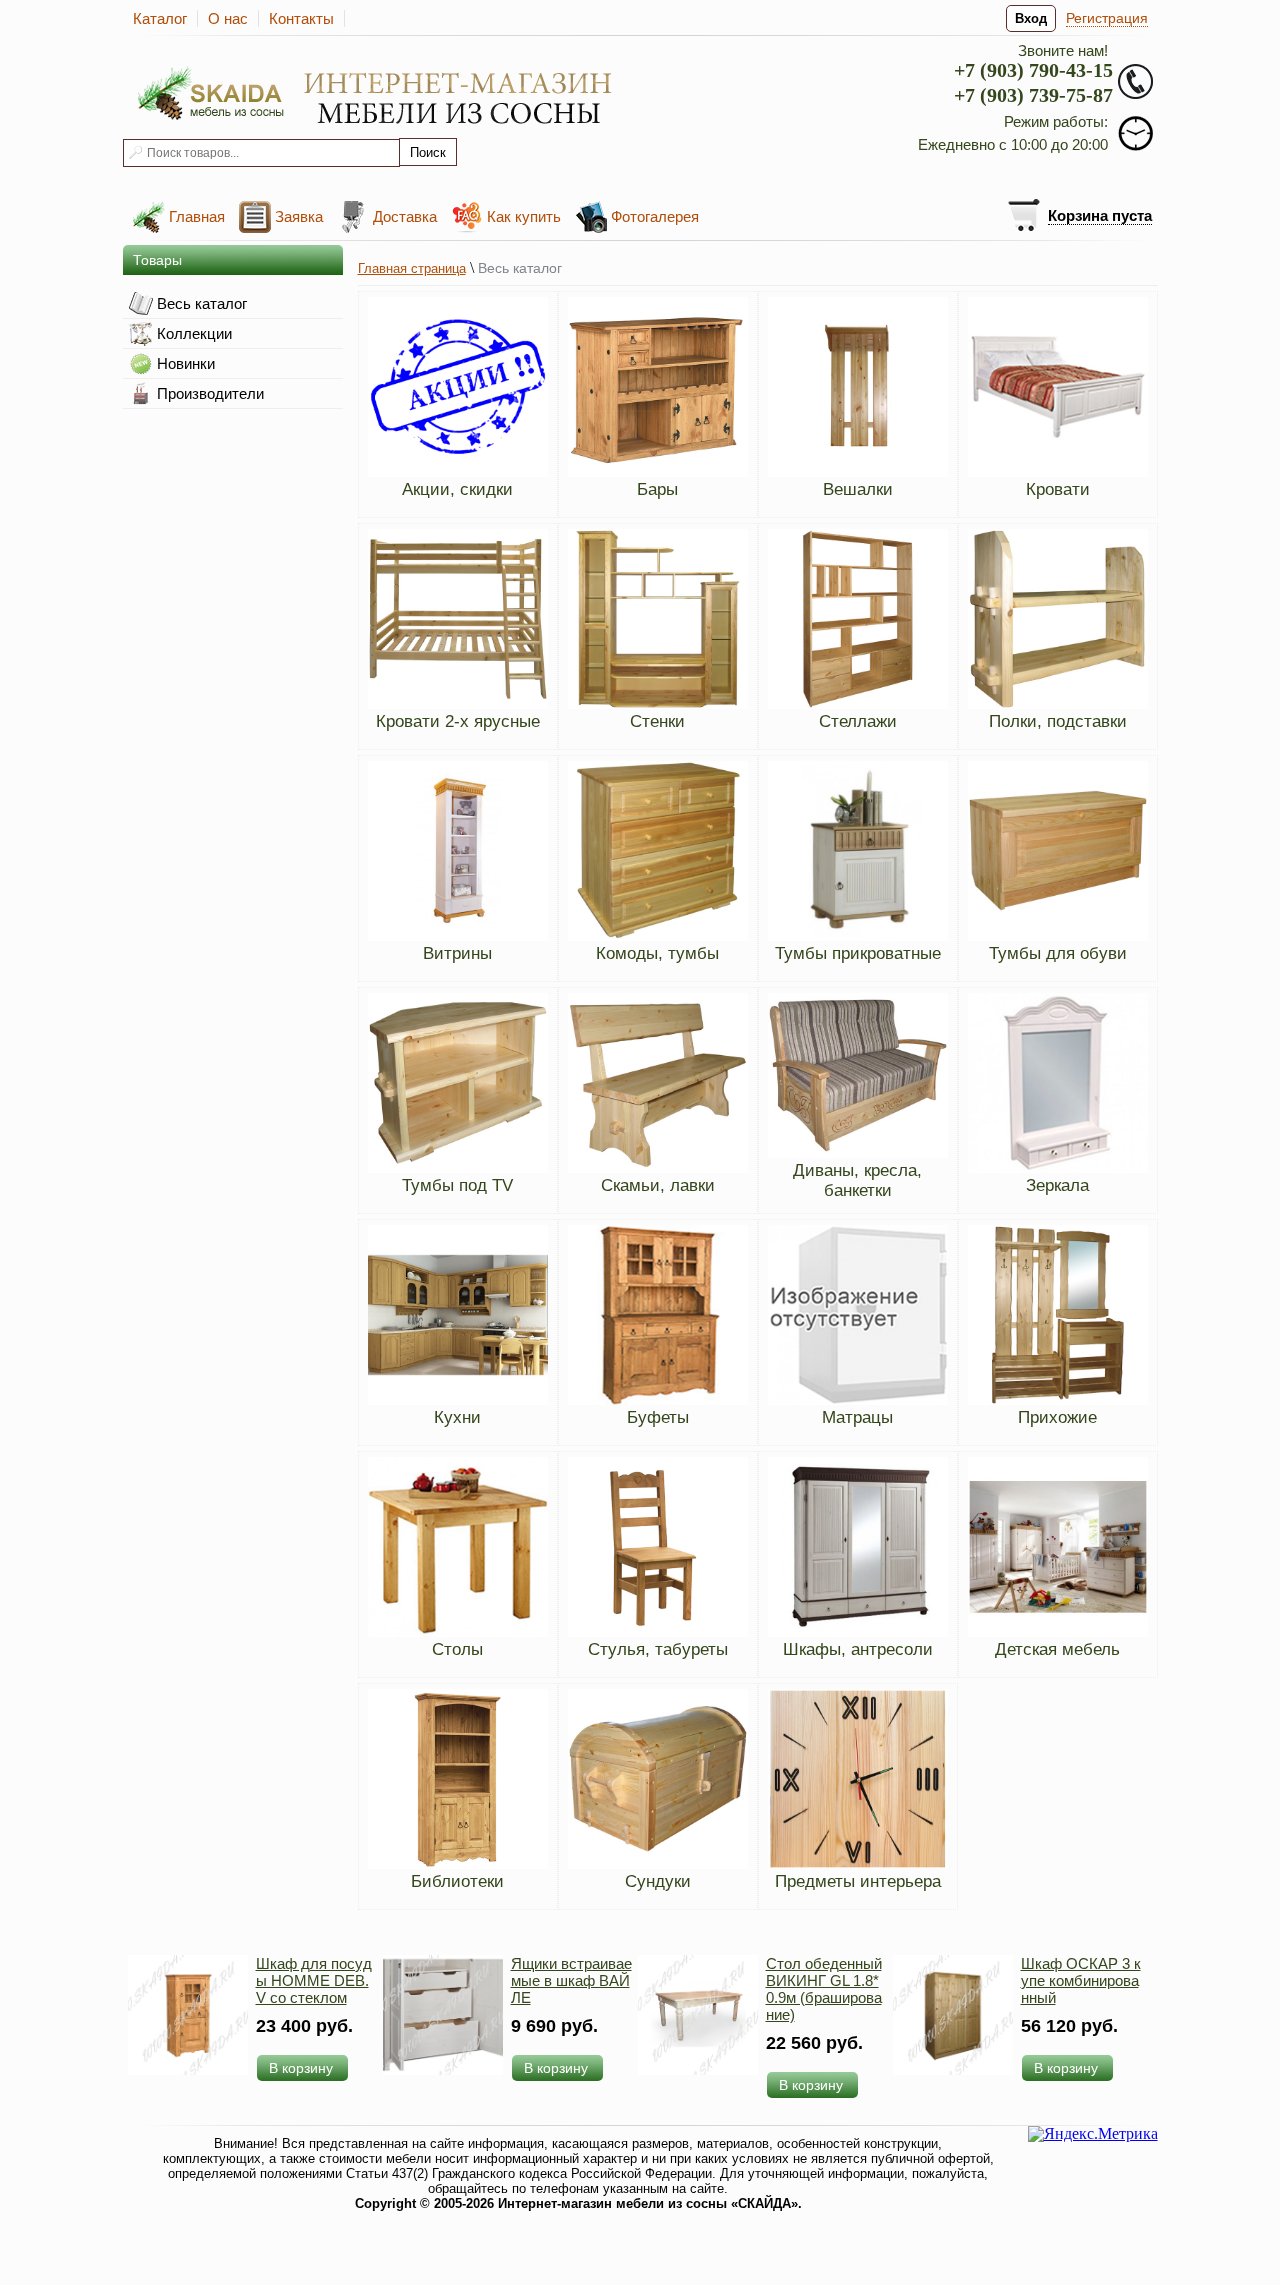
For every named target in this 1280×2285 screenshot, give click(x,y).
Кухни (457, 1417)
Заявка (299, 216)
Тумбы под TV (457, 1185)
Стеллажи (858, 721)
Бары (657, 489)
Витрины (457, 953)
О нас (228, 18)
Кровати (1058, 489)
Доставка (405, 216)
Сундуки (658, 1881)
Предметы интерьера (858, 1881)
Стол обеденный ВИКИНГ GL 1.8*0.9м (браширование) (824, 1989)
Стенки (657, 721)
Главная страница (412, 268)
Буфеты (658, 1417)
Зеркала (1057, 1185)
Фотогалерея (655, 216)
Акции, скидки (457, 489)
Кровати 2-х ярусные (458, 721)
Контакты (301, 18)
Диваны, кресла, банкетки (857, 1180)
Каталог (160, 18)
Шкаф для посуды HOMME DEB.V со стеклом (314, 1980)
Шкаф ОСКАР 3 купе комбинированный (1081, 1980)
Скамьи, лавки (658, 1185)
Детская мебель (1057, 1649)
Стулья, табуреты (658, 1649)
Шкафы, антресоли (858, 1649)
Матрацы (857, 1417)
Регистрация (1107, 18)
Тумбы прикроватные (858, 953)
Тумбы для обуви (1058, 953)
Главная (197, 216)
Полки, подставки (1058, 721)
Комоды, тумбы (657, 953)
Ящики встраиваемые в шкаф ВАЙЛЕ (571, 1980)
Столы (457, 1649)
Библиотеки (457, 1881)
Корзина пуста (1100, 215)
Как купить (524, 216)
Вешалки (858, 489)
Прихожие (1057, 1417)
